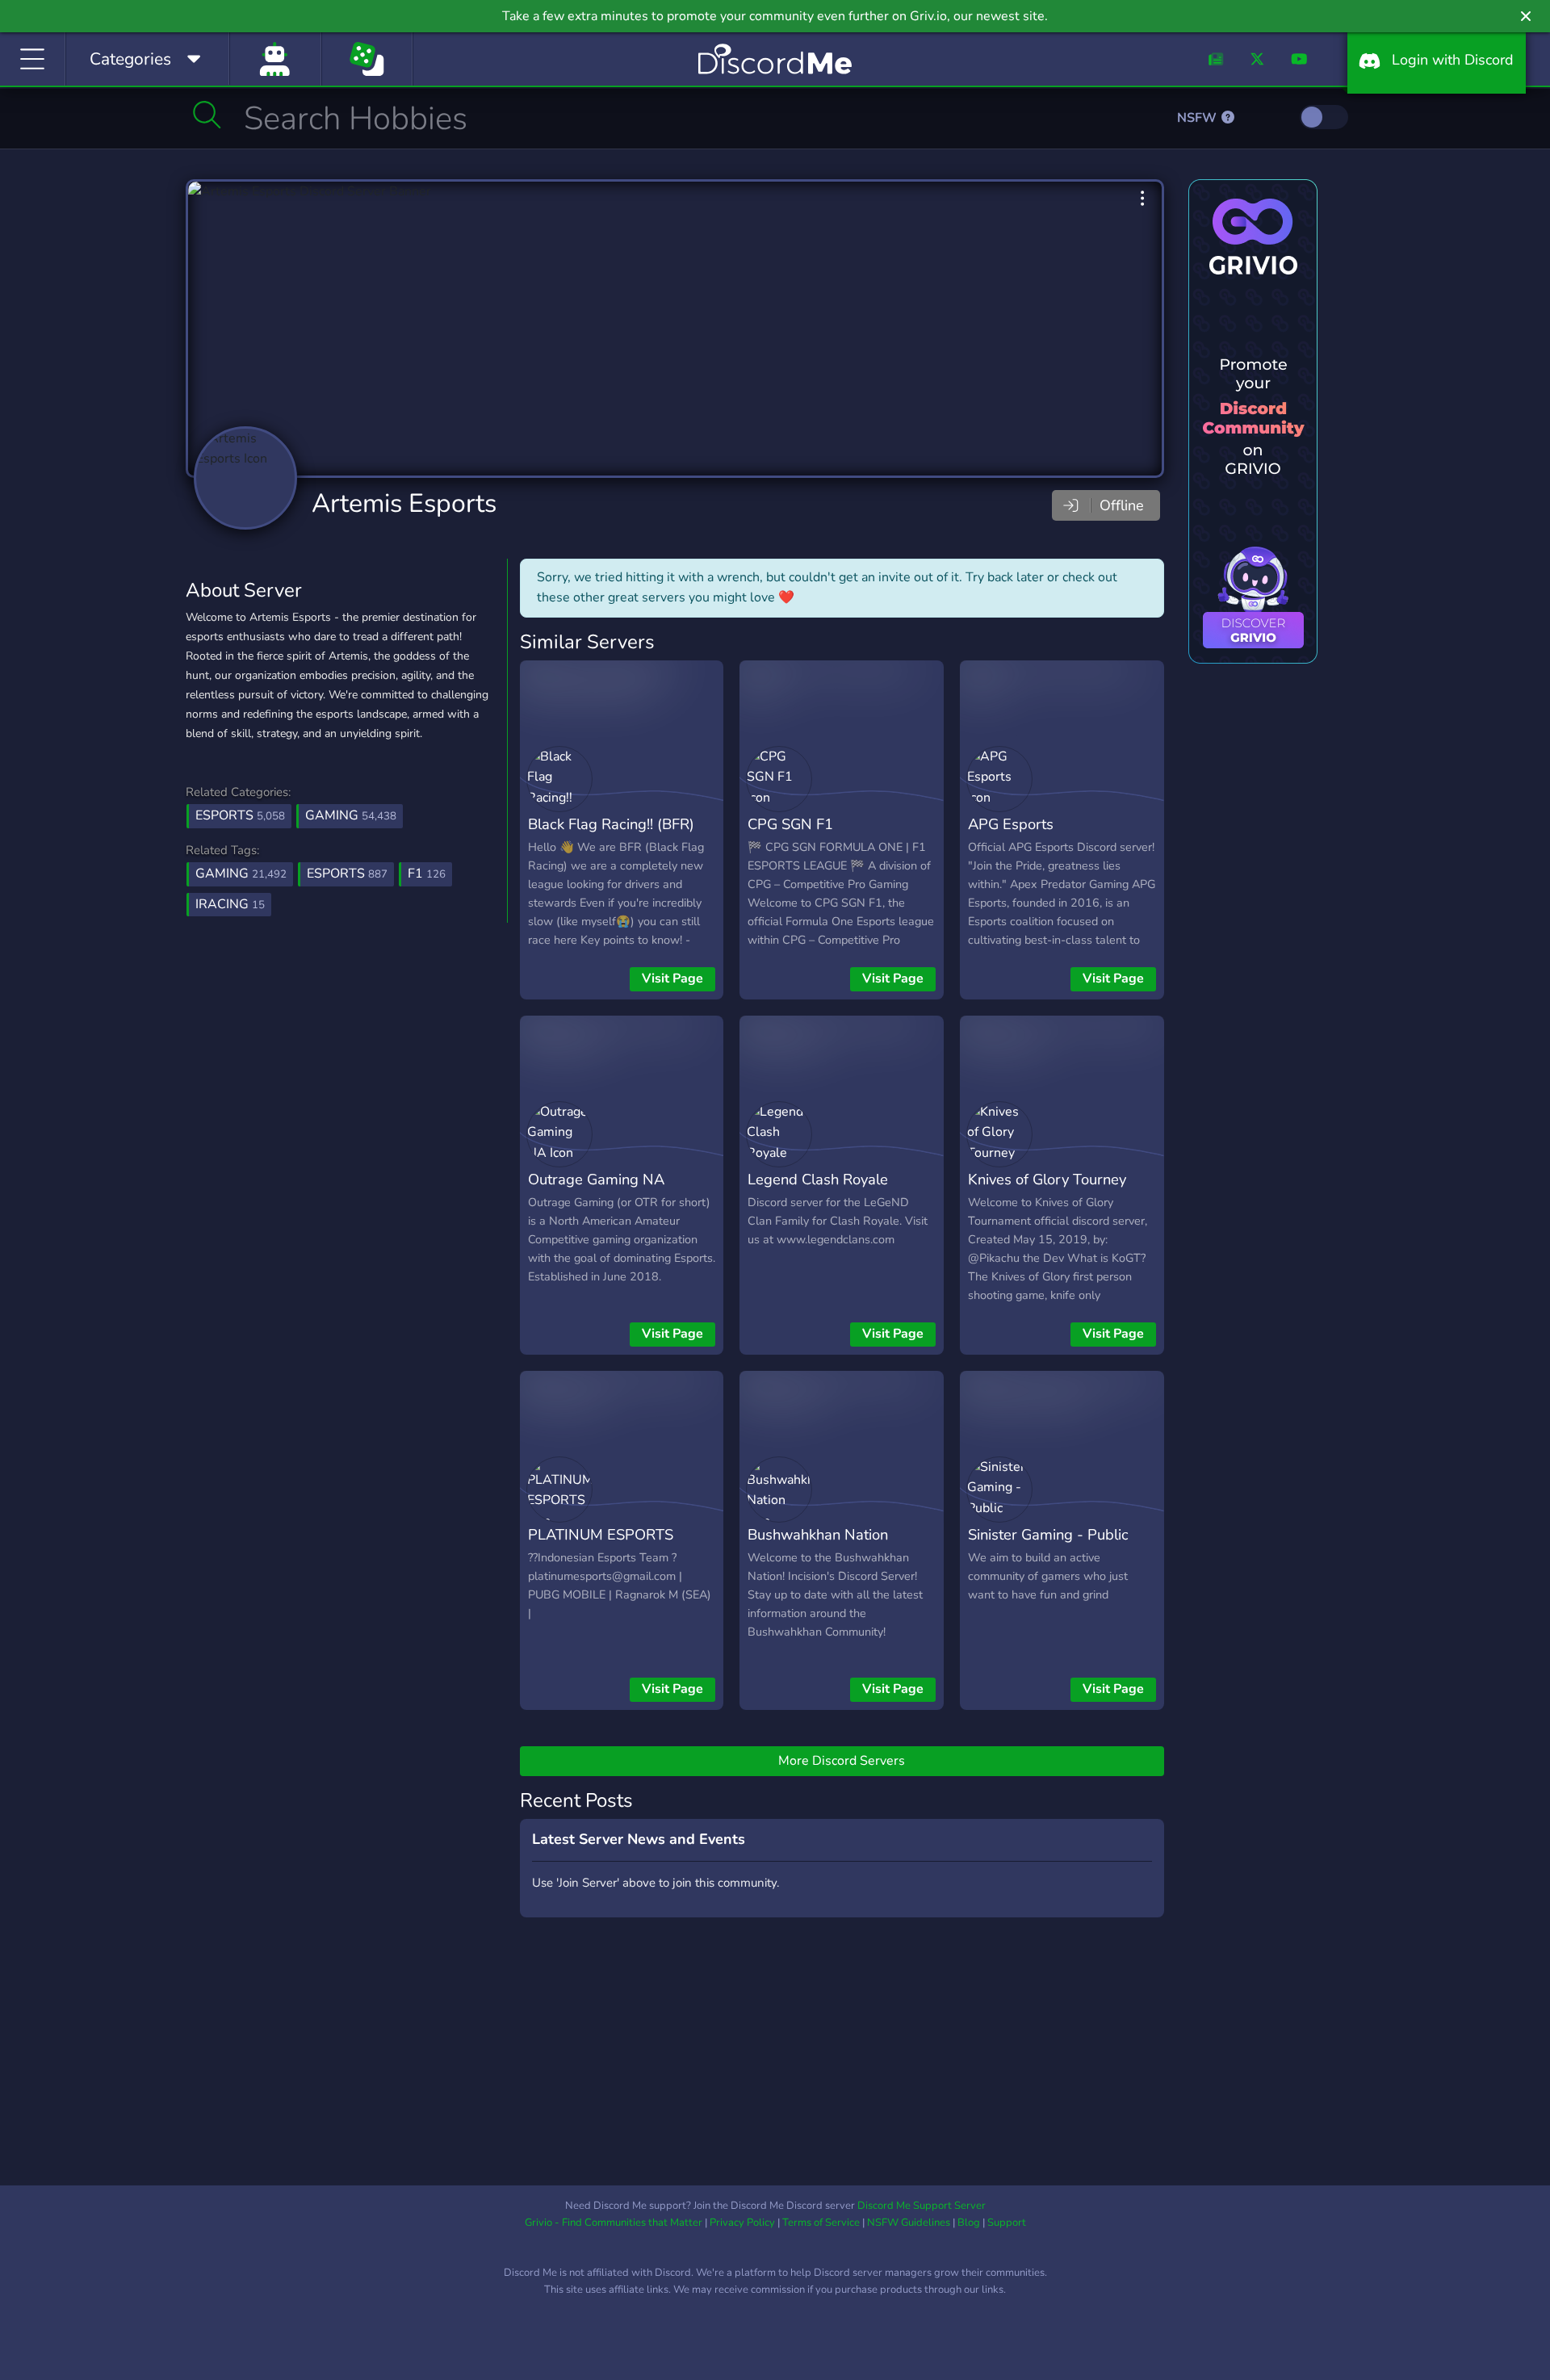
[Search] (207, 115)
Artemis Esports (404, 503)
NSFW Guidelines (909, 2223)
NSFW (1198, 118)
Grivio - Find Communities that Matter (614, 2223)
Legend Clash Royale (818, 1179)
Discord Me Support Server (922, 2206)
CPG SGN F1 (790, 824)
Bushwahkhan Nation (818, 1534)
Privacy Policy (742, 2223)
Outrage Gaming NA (596, 1179)
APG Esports (1011, 824)
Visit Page (672, 978)
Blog (969, 2223)
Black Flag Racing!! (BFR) (611, 824)
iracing (230, 904)
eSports (240, 815)
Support (1007, 2223)
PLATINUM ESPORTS (601, 1534)
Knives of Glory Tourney (1047, 1179)
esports (347, 874)
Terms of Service (821, 2223)
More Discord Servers (842, 1761)
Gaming (351, 815)
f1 (427, 874)
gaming (241, 874)
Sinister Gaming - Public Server (1048, 1546)
